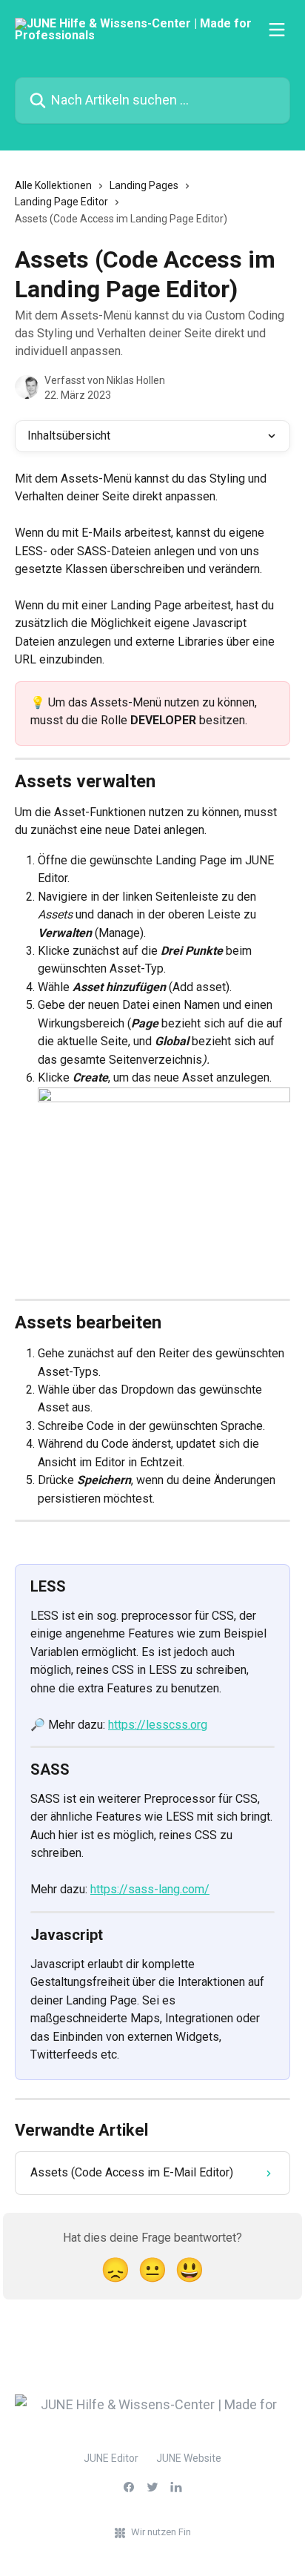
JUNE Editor (111, 2458)
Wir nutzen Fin (161, 2532)
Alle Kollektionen (53, 185)
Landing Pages (144, 185)
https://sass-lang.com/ (150, 1889)
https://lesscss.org (158, 1725)
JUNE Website (189, 2458)
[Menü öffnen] (277, 30)
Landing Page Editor (61, 202)
